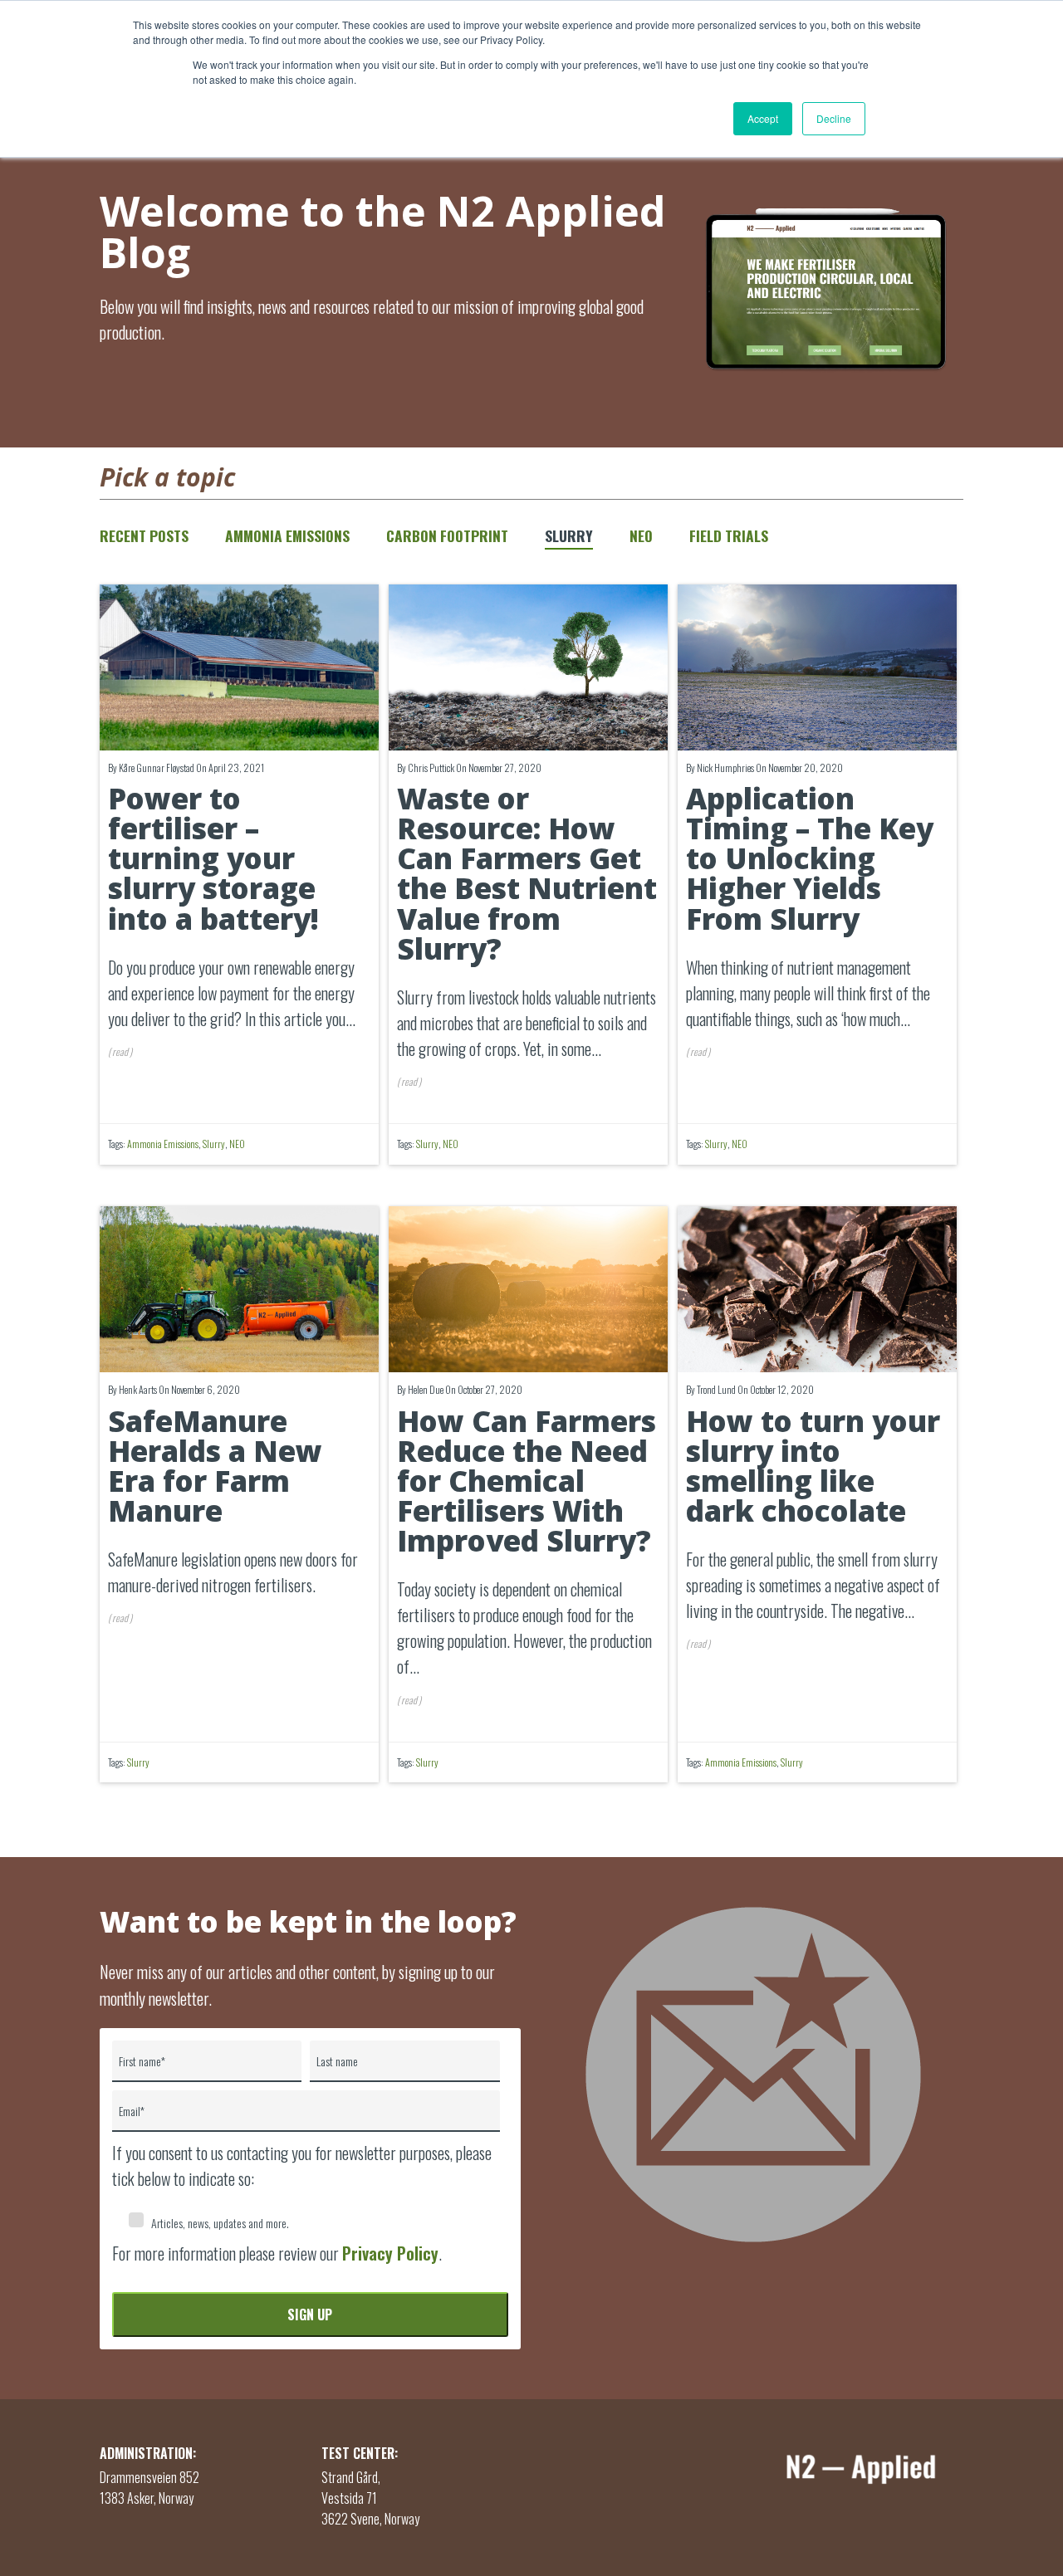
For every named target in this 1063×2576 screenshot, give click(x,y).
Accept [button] (763, 118)
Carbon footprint (447, 535)
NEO (641, 535)
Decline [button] (834, 118)
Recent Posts (144, 535)
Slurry (569, 535)
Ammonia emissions (287, 535)
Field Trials (729, 535)
